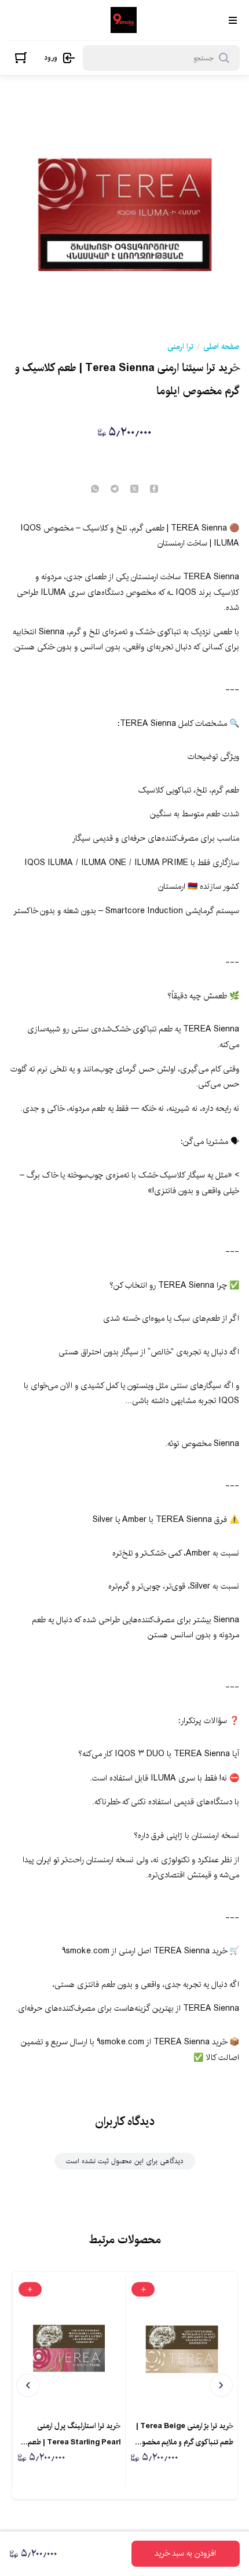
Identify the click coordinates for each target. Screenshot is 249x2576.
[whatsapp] (95, 490)
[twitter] (134, 490)
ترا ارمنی (180, 347)
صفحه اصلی (221, 347)
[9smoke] (124, 20)
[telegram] (115, 490)
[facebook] (154, 490)
